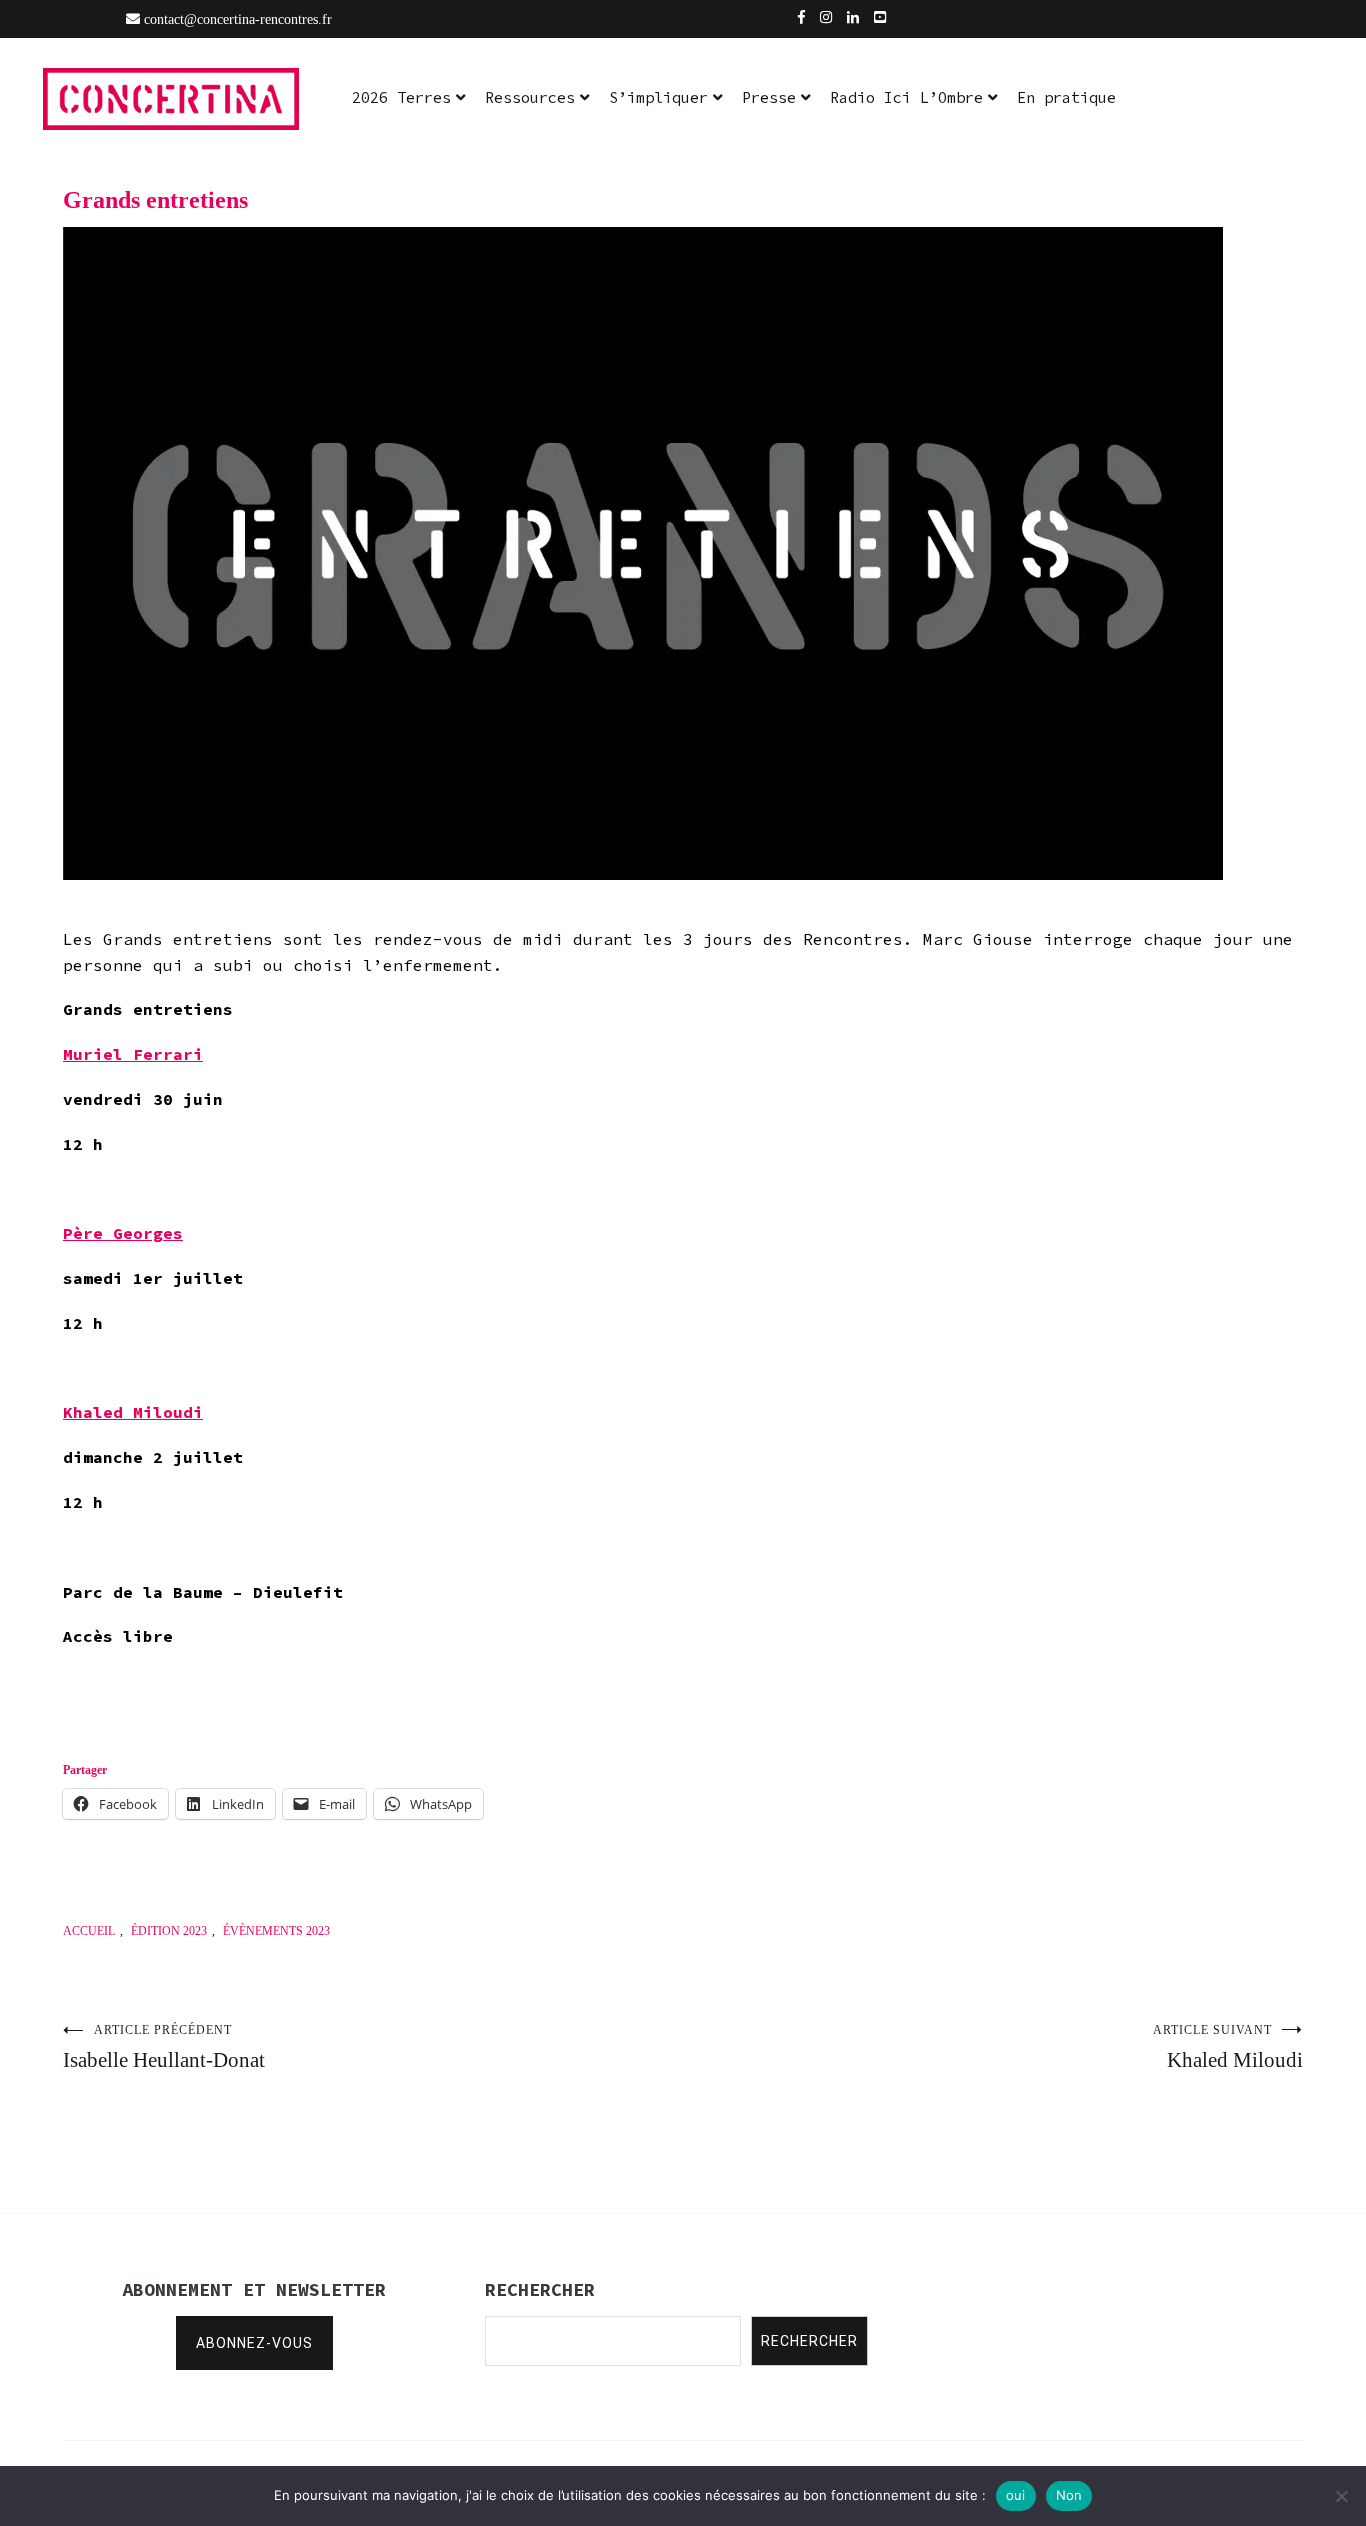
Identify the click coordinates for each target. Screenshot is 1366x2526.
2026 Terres (401, 97)
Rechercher (809, 2341)
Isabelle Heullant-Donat (164, 2047)
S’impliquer (658, 97)
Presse (769, 97)
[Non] (1341, 2496)
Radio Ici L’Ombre (906, 97)
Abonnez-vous (254, 2343)
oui (1016, 2495)
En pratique (1066, 97)
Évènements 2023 (276, 1931)
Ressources (530, 97)
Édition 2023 (169, 1931)
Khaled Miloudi (1228, 2047)
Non (1069, 2495)
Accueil (89, 1931)
